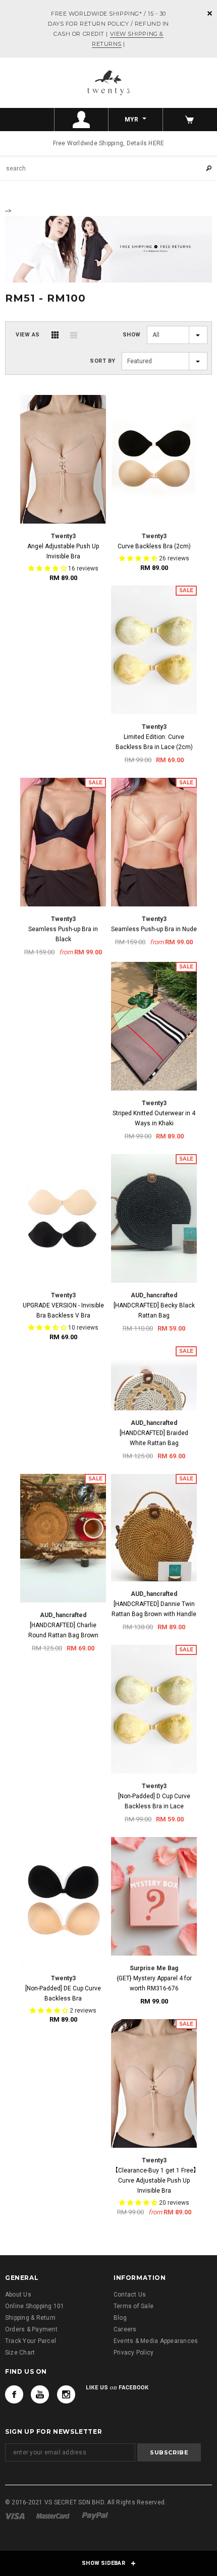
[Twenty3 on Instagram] (66, 2394)
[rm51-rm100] (108, 248)
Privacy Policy (133, 2353)
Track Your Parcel (31, 2341)
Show (132, 335)
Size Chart (20, 2353)
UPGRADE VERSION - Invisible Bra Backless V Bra (63, 1310)
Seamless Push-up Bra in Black (63, 934)
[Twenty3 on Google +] (40, 2394)
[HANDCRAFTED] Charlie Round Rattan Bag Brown (63, 1630)
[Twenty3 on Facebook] (14, 2394)
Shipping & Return (30, 2318)
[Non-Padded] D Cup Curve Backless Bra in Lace (154, 1801)
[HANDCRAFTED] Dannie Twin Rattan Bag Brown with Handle (154, 1609)
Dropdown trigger (82, 120)
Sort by (103, 361)
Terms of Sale (133, 2306)
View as (28, 335)
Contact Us (130, 2295)
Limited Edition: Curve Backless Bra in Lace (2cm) (154, 742)
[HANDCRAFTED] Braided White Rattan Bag (154, 1438)
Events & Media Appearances (156, 2341)
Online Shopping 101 (35, 2306)
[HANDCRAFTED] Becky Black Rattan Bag (154, 1310)
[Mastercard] (53, 2515)
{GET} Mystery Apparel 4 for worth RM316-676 (154, 1983)
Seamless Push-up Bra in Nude (154, 929)
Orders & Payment (31, 2329)
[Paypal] (95, 2515)
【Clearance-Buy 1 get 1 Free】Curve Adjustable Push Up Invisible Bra (154, 2181)
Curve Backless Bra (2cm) (154, 546)
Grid (55, 335)
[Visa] (15, 2515)
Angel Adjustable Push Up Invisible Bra (63, 551)
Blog (120, 2318)
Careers (125, 2329)
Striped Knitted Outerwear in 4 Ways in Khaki (154, 1118)
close (210, 13)
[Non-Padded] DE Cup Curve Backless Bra (63, 1993)
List (74, 335)
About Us (18, 2295)
